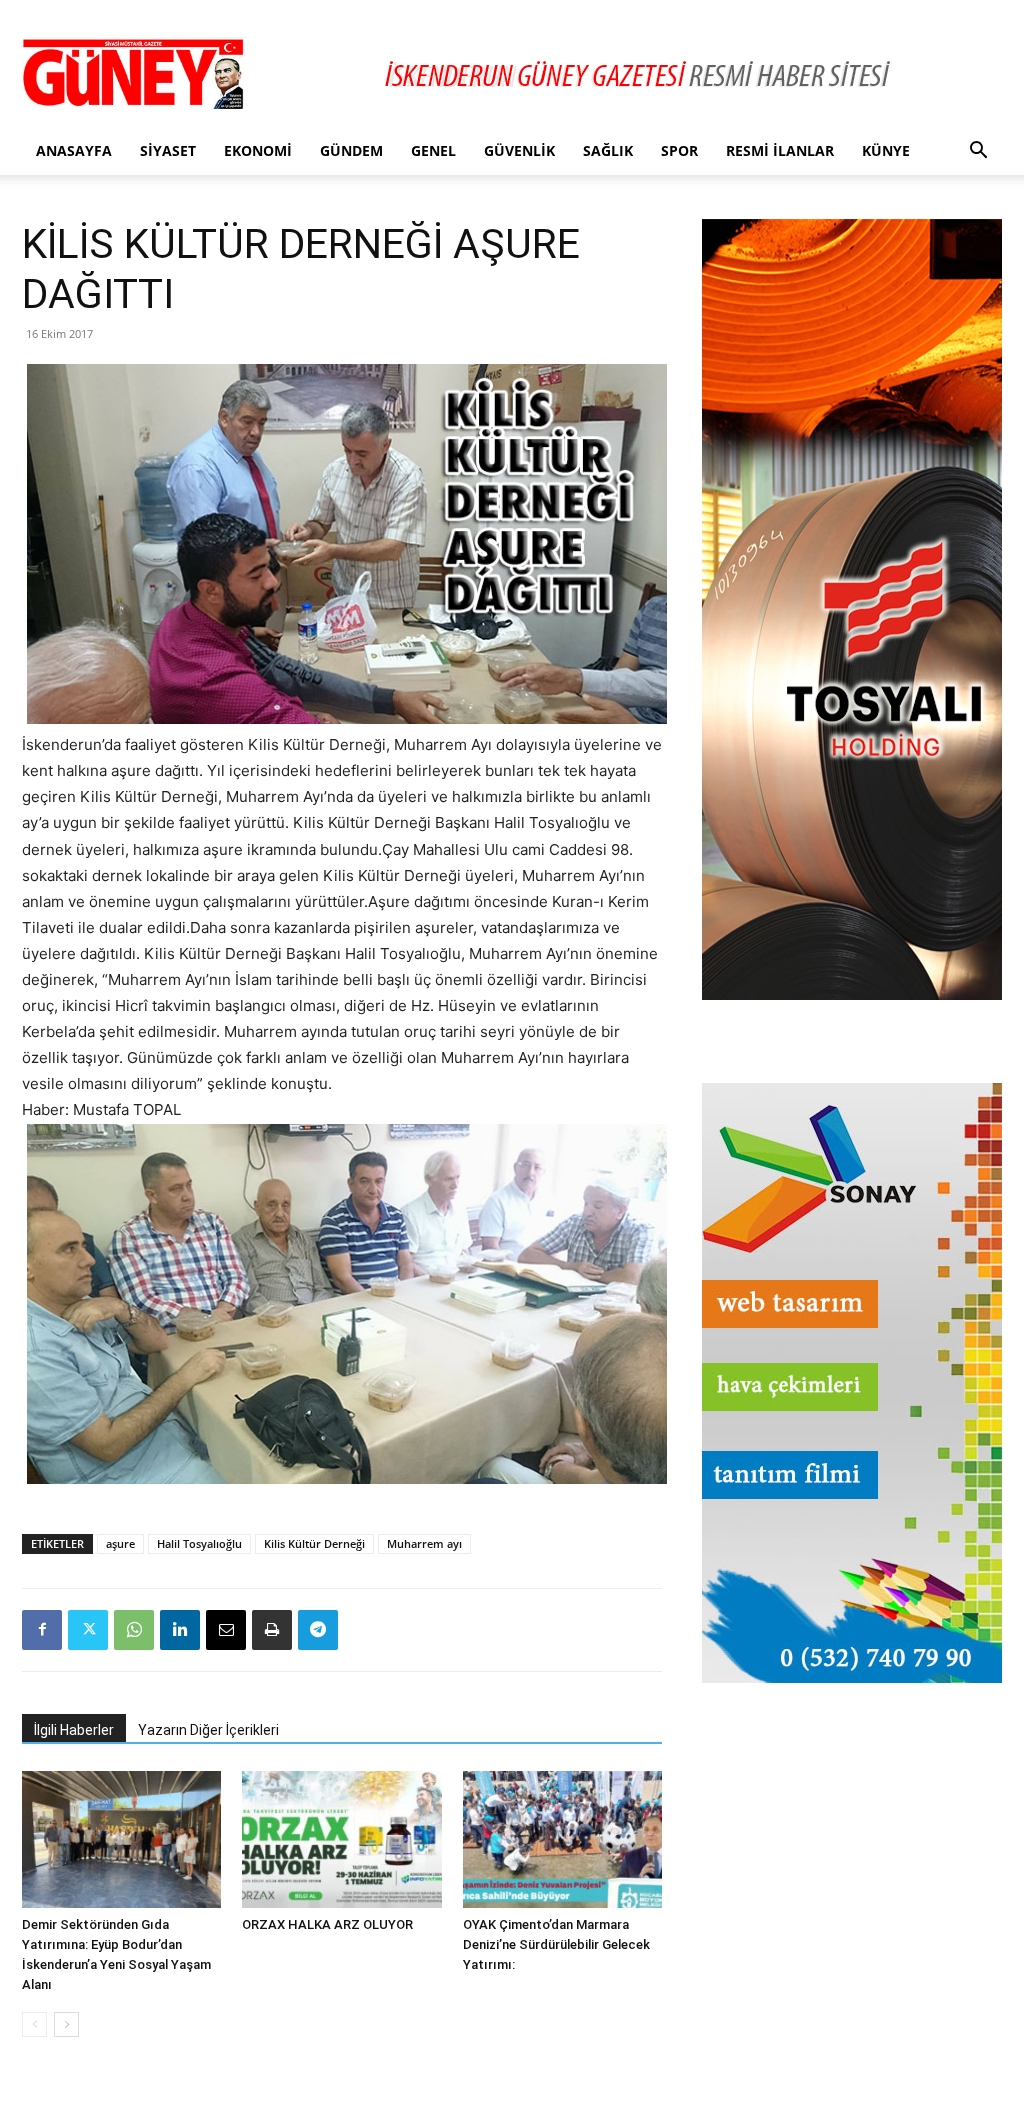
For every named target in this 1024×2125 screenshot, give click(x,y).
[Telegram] (318, 1630)
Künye (886, 150)
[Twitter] (88, 1630)
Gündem (351, 150)
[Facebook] (42, 1630)
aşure (120, 1543)
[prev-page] (34, 2024)
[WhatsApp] (134, 1630)
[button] (978, 152)
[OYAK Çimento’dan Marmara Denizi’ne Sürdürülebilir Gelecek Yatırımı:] (562, 1839)
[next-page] (66, 2024)
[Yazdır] (272, 1630)
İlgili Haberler (74, 1730)
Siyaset (168, 150)
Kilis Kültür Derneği (314, 1543)
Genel (433, 150)
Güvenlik (519, 150)
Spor (679, 150)
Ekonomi (258, 150)
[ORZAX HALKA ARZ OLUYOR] (341, 1839)
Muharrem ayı (424, 1543)
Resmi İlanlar (780, 150)
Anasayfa (74, 150)
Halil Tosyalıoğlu (199, 1543)
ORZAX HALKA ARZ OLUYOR (327, 1924)
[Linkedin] (180, 1630)
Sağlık (608, 150)
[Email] (226, 1630)
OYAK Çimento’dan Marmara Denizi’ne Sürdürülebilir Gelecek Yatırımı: (556, 1944)
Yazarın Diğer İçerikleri (208, 1730)
